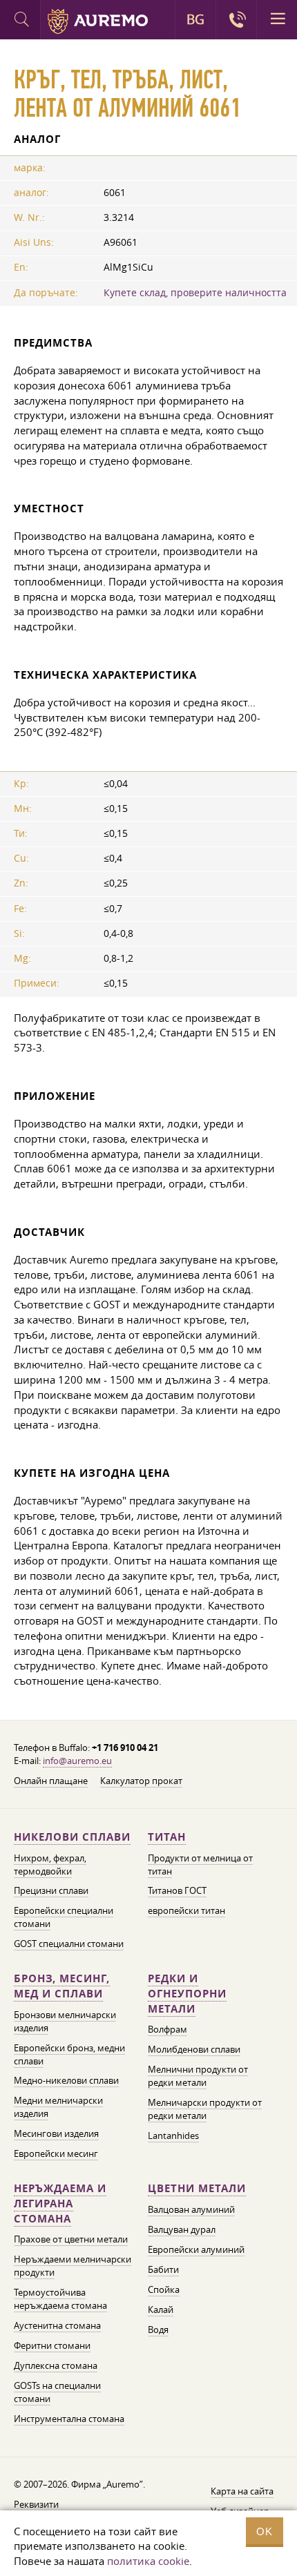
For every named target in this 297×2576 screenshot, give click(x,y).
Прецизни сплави (51, 1890)
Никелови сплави (72, 1837)
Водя (158, 2330)
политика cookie (148, 2561)
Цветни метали (197, 2188)
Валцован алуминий (191, 2209)
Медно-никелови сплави (66, 2080)
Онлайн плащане (51, 1781)
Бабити (163, 2269)
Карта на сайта (242, 2491)
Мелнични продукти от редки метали (198, 2076)
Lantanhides (173, 2136)
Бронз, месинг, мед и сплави (62, 1986)
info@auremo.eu (77, 1761)
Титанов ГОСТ (177, 1890)
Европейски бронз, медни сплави (69, 2054)
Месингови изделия (56, 2133)
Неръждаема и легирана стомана (60, 2204)
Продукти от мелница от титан (200, 1865)
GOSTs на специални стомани (57, 2392)
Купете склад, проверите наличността (195, 293)
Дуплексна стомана (56, 2365)
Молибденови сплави (194, 2049)
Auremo (98, 21)
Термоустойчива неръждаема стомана (60, 2299)
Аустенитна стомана (57, 2325)
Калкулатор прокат (141, 1781)
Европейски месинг (56, 2153)
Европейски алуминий (196, 2249)
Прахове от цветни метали (71, 2239)
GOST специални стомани (69, 1944)
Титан (167, 1837)
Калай (161, 2309)
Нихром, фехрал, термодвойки (50, 1865)
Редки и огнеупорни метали (187, 1994)
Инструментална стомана (69, 2419)
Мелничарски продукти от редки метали (205, 2109)
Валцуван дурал (182, 2229)
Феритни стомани (52, 2345)
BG (195, 19)
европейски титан (186, 1910)
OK (265, 2531)
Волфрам (167, 2029)
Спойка (164, 2289)
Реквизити (36, 2504)
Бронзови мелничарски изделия (65, 2021)
